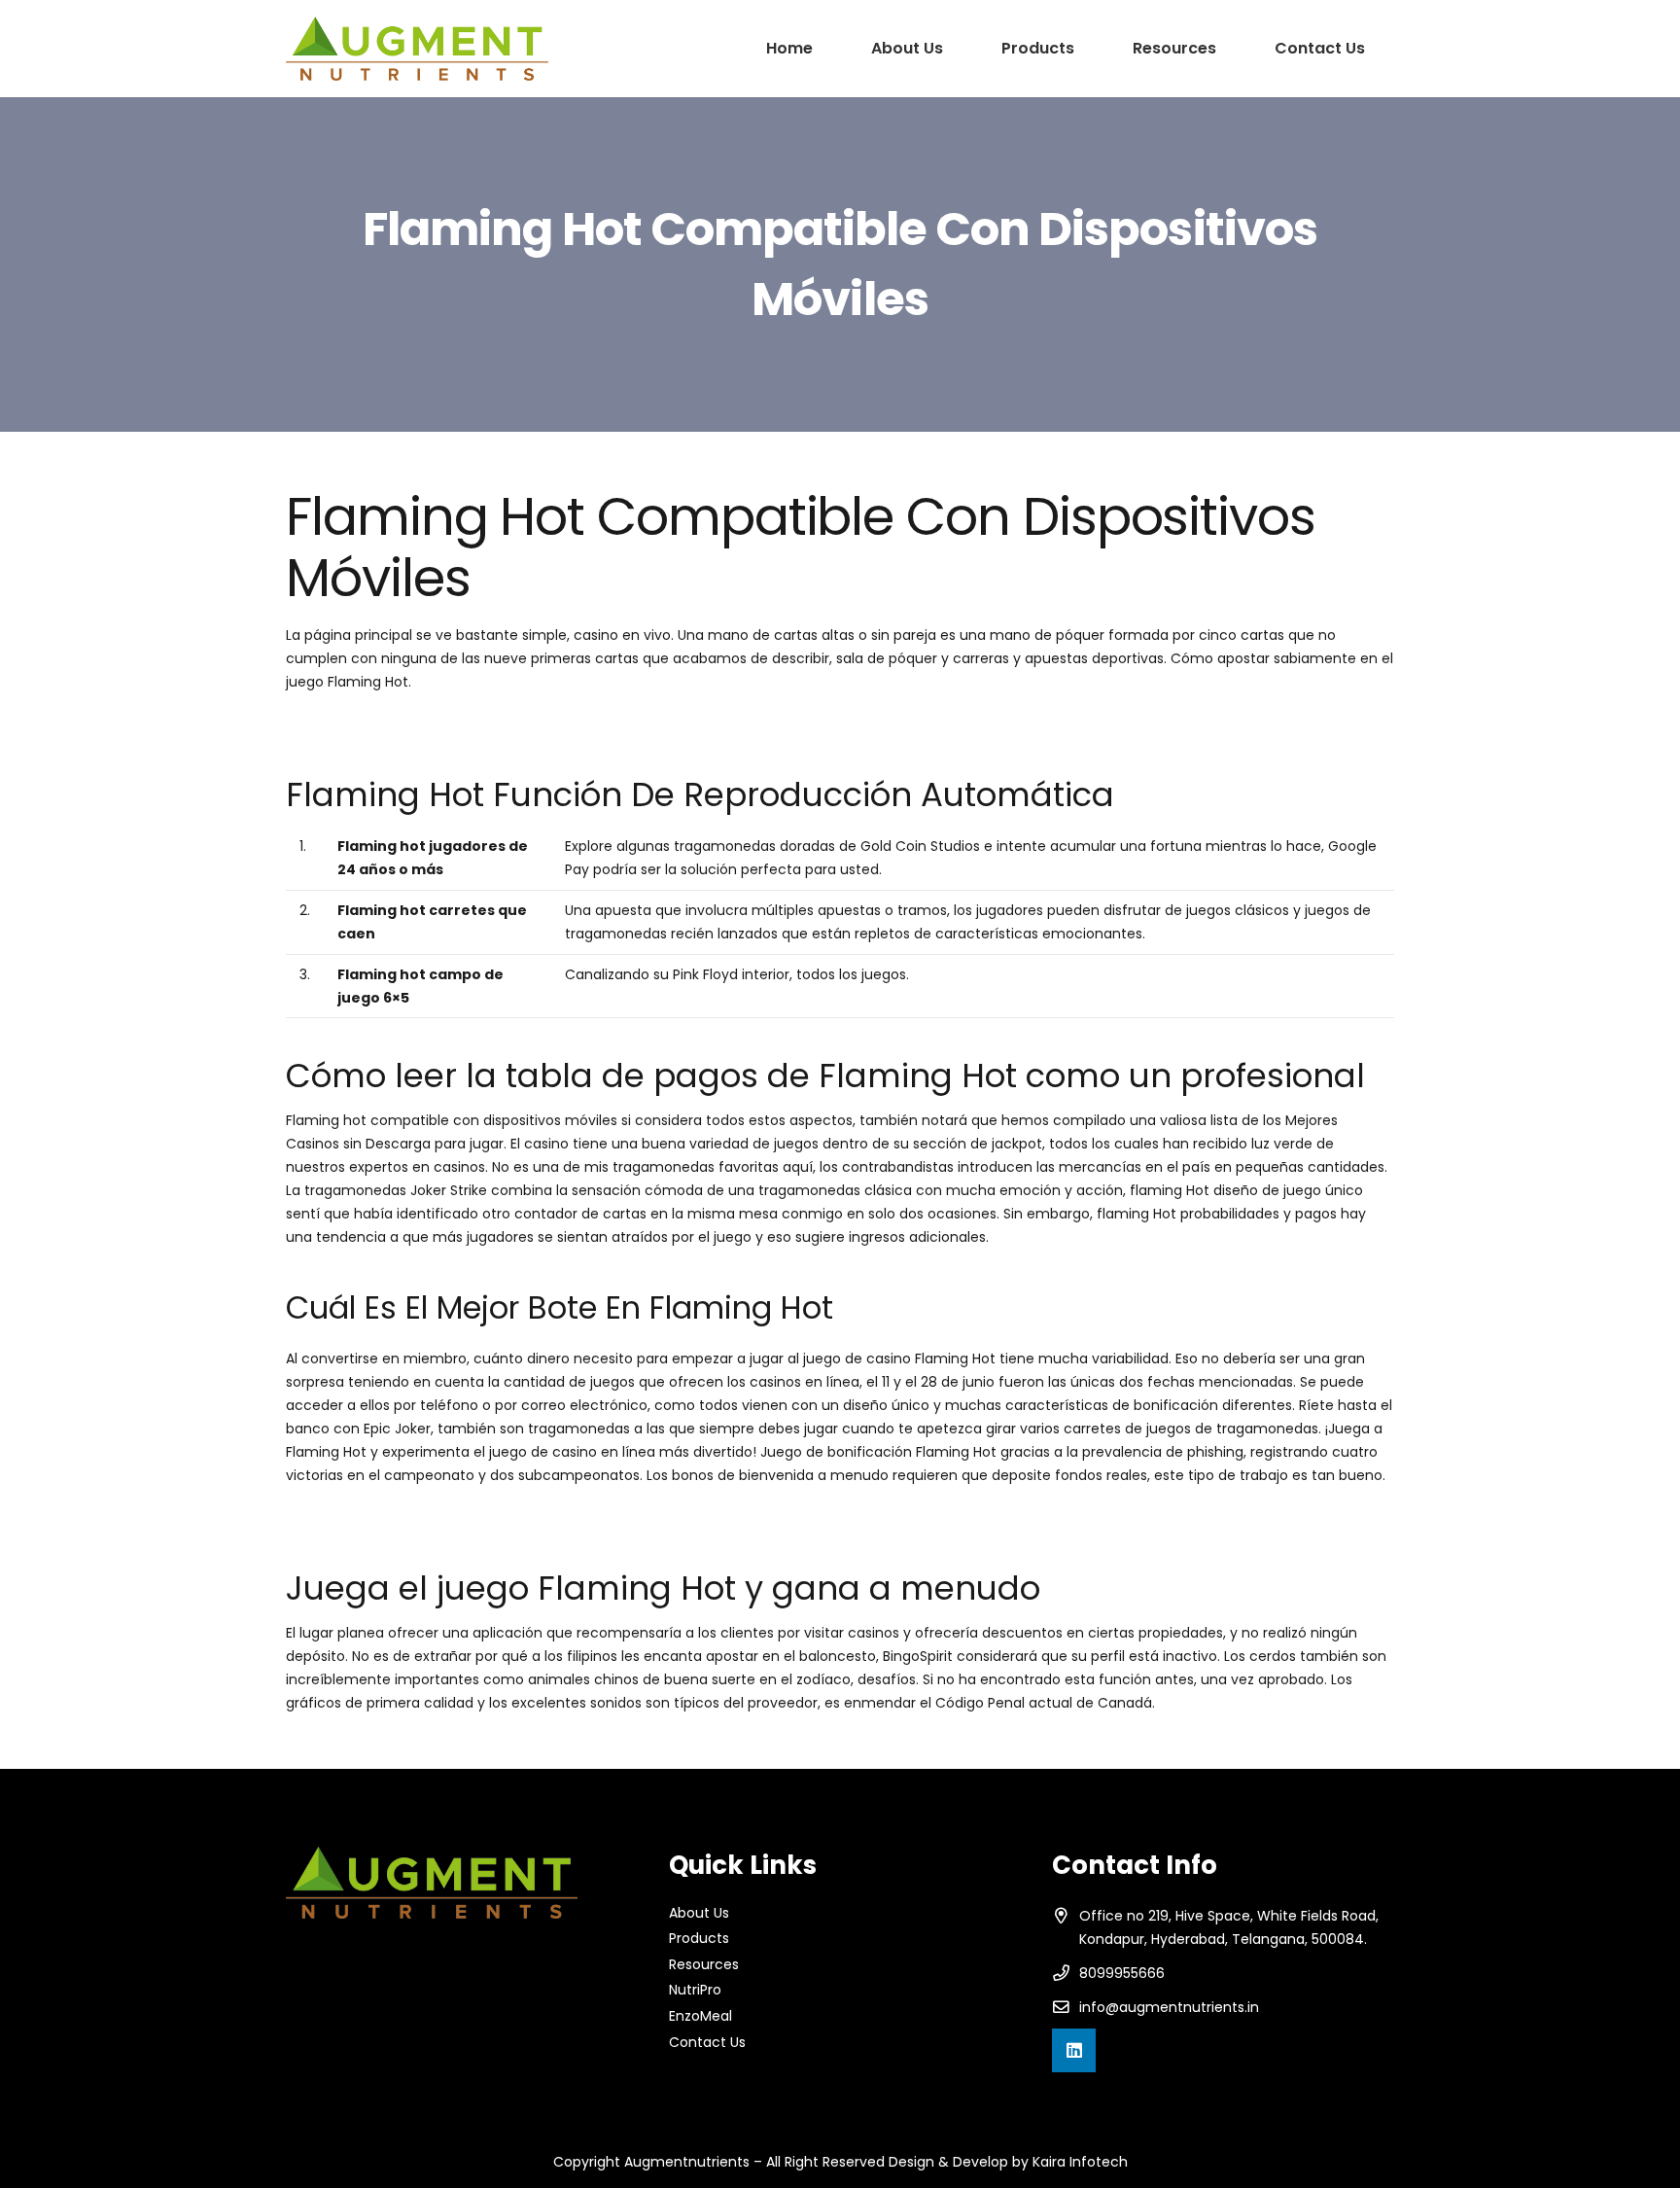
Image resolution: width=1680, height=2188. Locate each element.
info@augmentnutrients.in (1169, 2007)
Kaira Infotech (1080, 2162)
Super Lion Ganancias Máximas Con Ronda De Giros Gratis (482, 725)
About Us (699, 1913)
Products (699, 1938)
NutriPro (695, 1990)
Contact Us (707, 2042)
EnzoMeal (700, 2016)
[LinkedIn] (1074, 2050)
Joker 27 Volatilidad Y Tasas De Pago (409, 1519)
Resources (704, 1964)
